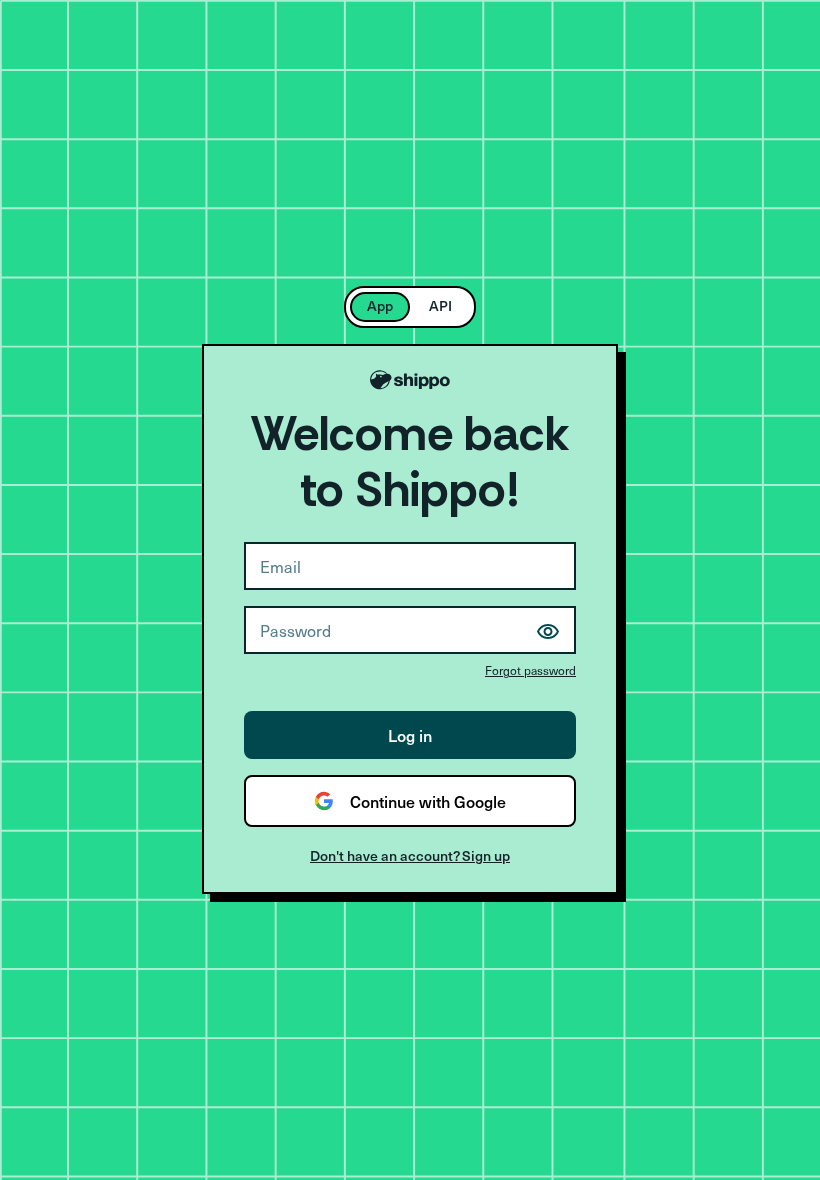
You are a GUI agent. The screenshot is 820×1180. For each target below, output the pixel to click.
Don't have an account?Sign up (410, 855)
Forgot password (530, 670)
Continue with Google (428, 801)
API (440, 305)
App (380, 305)
